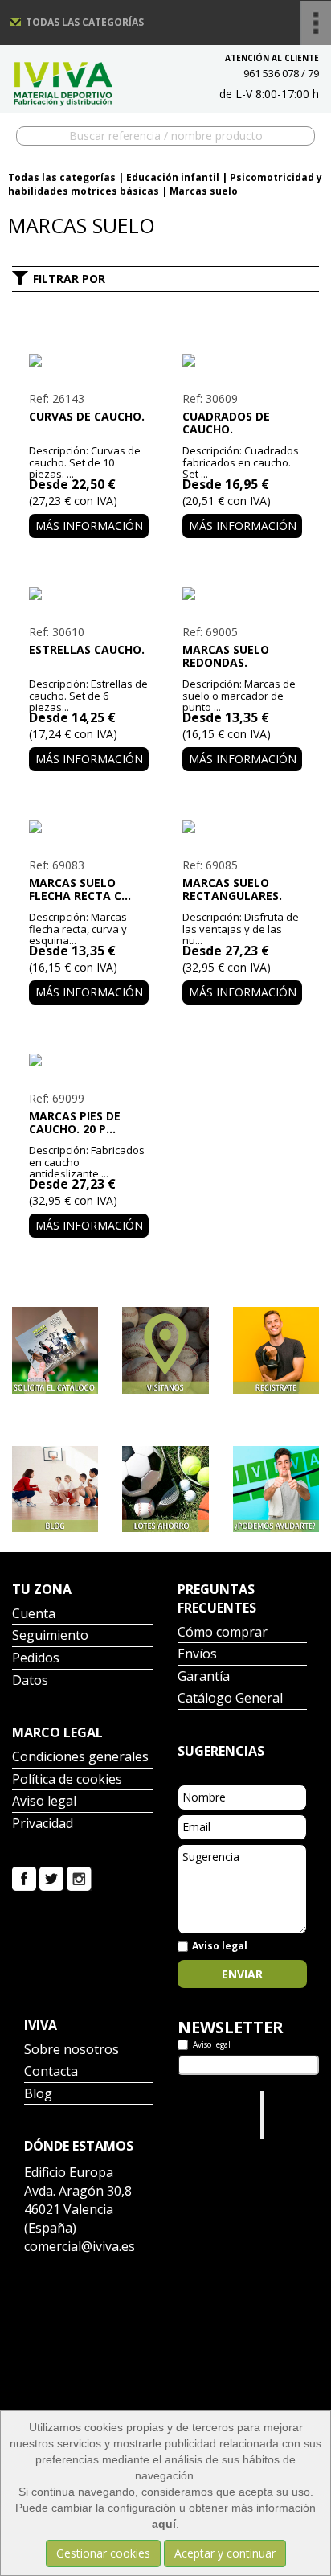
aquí (164, 2524)
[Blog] (55, 1489)
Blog (38, 2095)
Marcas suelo (204, 191)
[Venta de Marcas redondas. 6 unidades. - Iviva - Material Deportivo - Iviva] (242, 594)
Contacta (51, 2072)
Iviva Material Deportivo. (292, 2115)
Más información (89, 526)
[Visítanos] (165, 1350)
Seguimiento (50, 1636)
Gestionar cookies (103, 2553)
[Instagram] (79, 1878)
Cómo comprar (223, 1633)
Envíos (197, 1655)
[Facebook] (24, 1878)
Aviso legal (44, 1802)
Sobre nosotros (72, 2050)
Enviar (242, 1974)
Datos (30, 1681)
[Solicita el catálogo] (55, 1350)
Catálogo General (230, 1699)
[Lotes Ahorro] (165, 1489)
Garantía (204, 1677)
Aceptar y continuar (225, 2553)
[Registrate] (276, 1350)
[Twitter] (51, 1878)
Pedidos (36, 1659)
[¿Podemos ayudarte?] (276, 1489)
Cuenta (34, 1615)
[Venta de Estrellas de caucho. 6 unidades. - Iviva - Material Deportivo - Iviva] (89, 594)
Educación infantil (173, 177)
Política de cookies (67, 1780)
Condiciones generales (80, 1758)
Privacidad (43, 1824)
